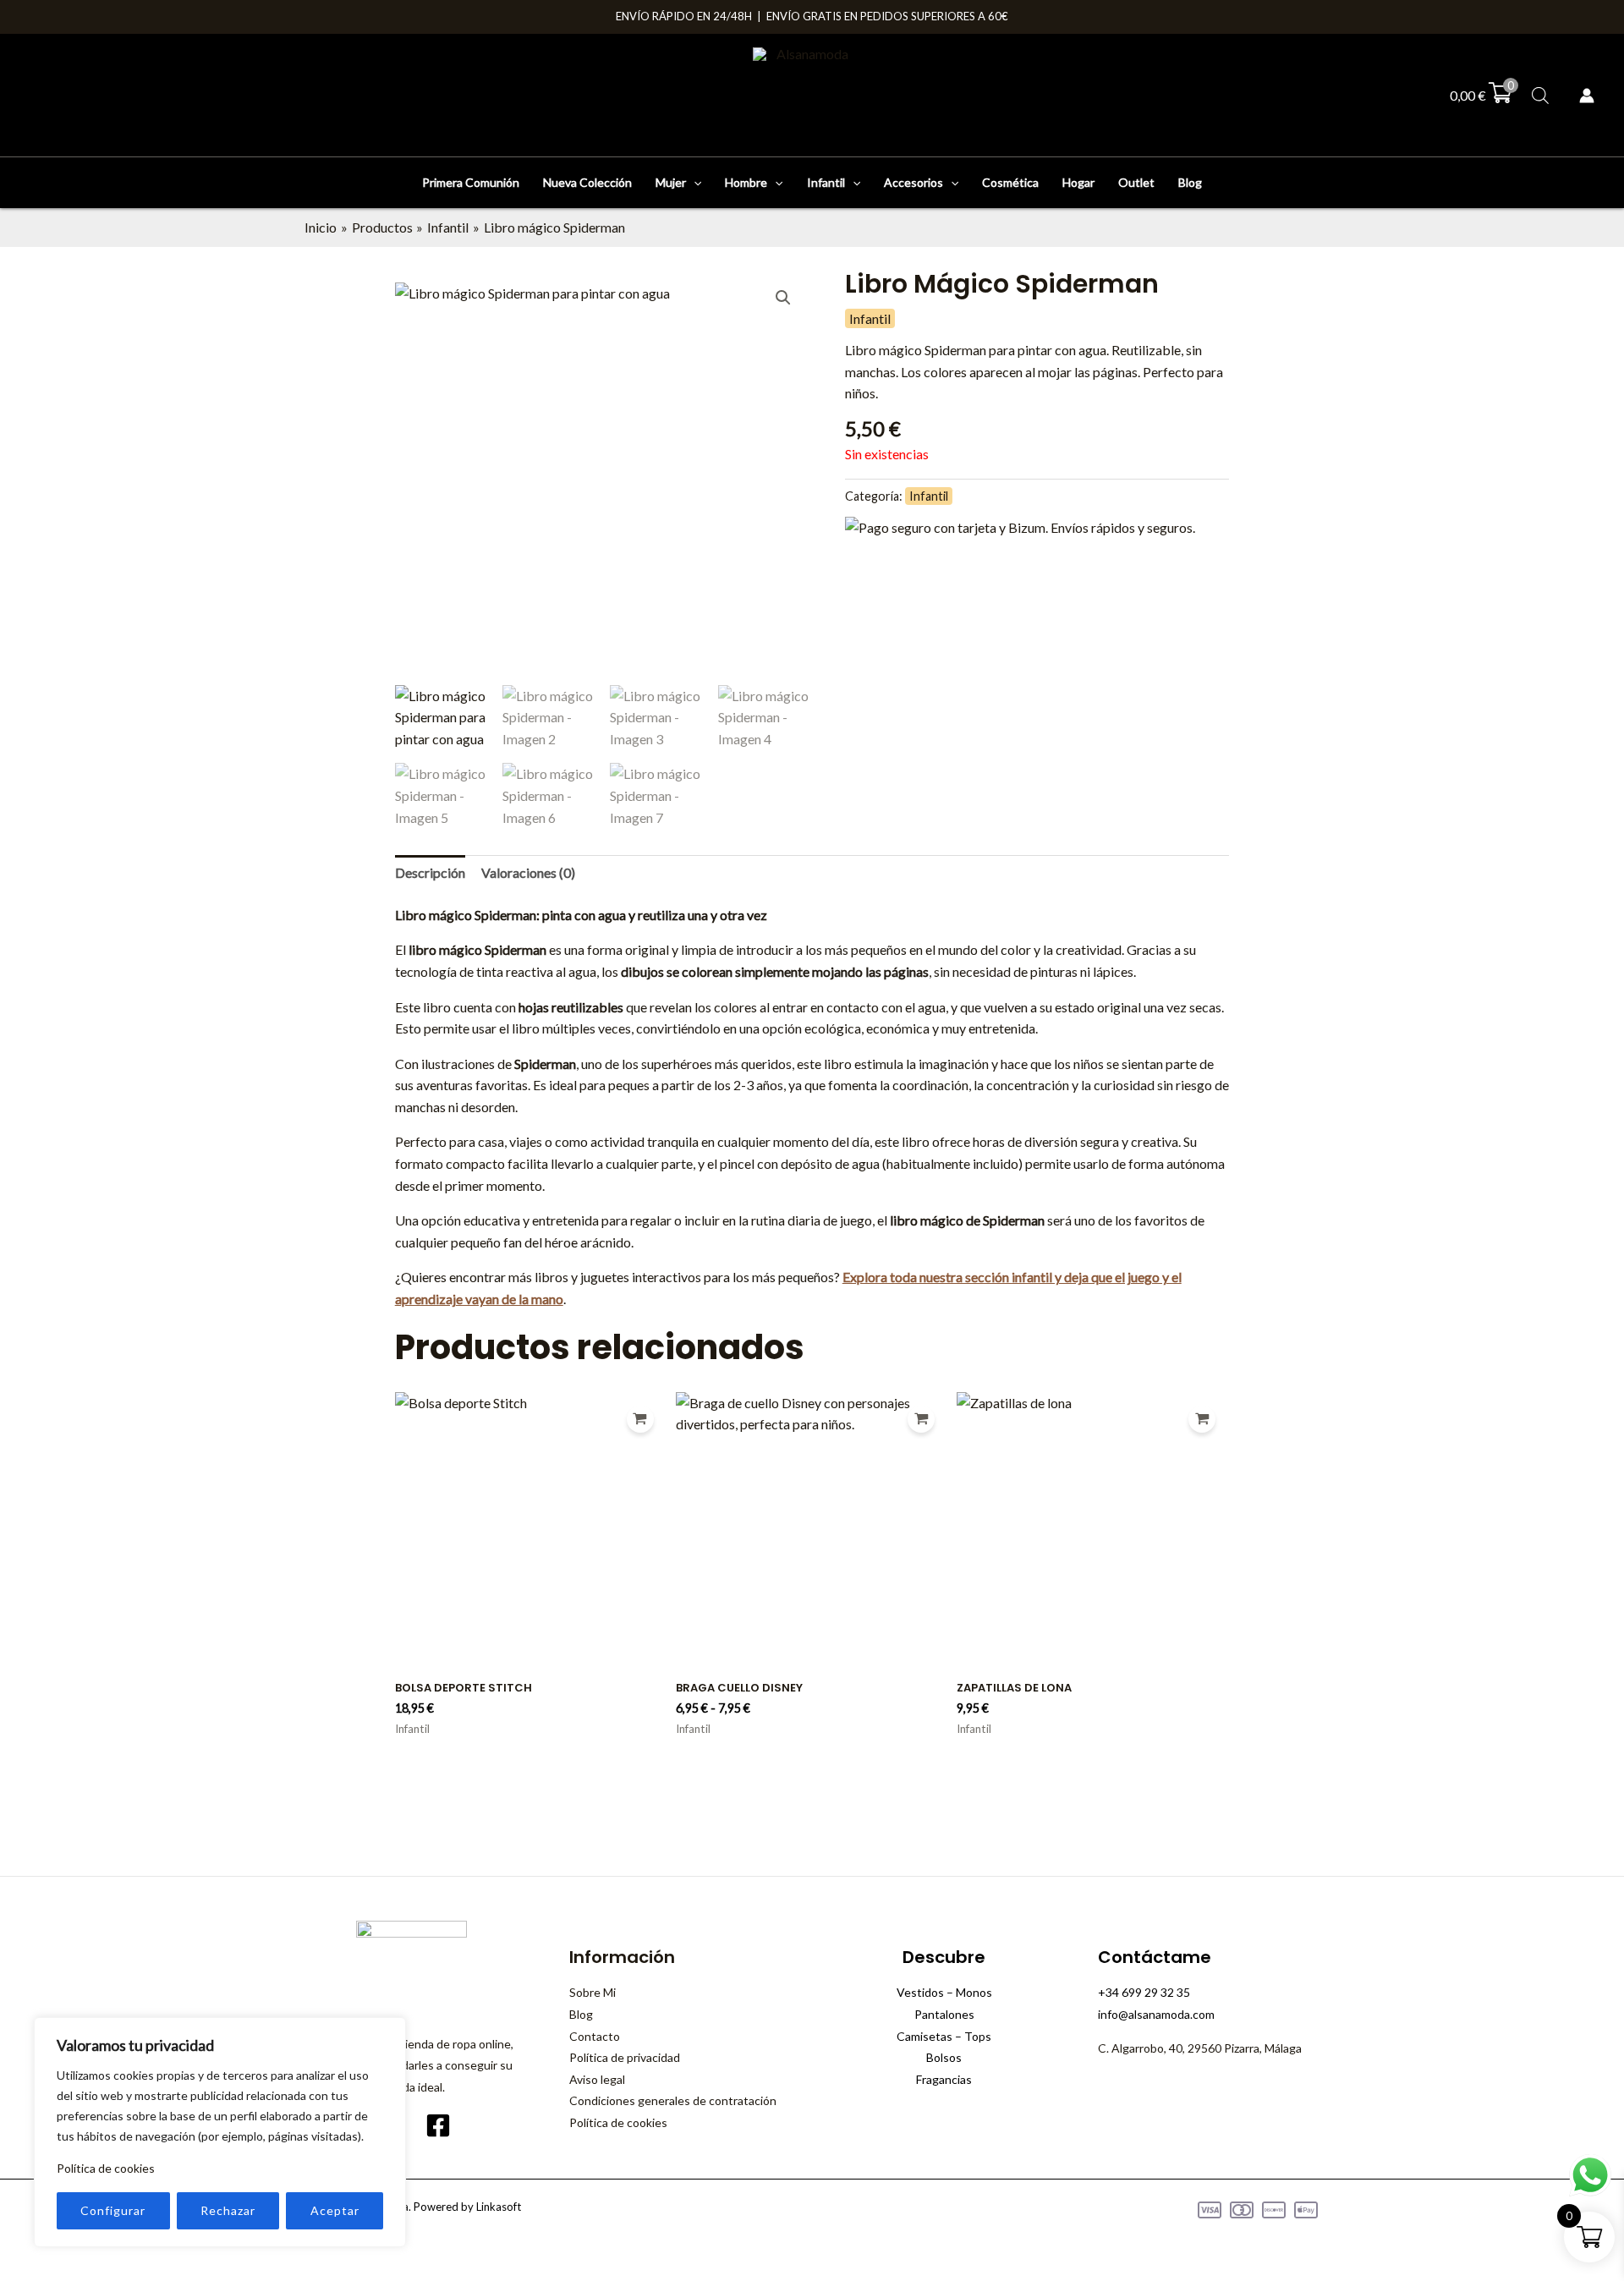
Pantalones (944, 2014)
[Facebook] (438, 2125)
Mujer (671, 182)
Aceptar (335, 2210)
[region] (220, 2132)
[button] (694, 183)
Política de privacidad (625, 2057)
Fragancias (944, 2079)
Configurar (113, 2210)
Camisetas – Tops (944, 2036)
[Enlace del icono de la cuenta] (1587, 96)
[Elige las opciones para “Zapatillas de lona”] (1202, 1419)
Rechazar (228, 2210)
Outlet (1136, 182)
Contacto (595, 2036)
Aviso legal (597, 2079)
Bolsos (944, 2057)
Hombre (746, 182)
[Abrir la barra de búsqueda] (1540, 95)
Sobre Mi (593, 1992)
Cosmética (1010, 182)
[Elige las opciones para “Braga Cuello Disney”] (921, 1419)
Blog (1190, 182)
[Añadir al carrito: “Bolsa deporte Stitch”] (640, 1419)
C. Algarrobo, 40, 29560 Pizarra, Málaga (1200, 2048)
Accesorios (913, 182)
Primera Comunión (471, 182)
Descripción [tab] (430, 872)
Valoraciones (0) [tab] (528, 872)
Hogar (1078, 182)
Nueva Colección (587, 182)
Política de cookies (106, 2168)
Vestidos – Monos (944, 1992)
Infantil (826, 182)
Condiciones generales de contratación (673, 2100)
